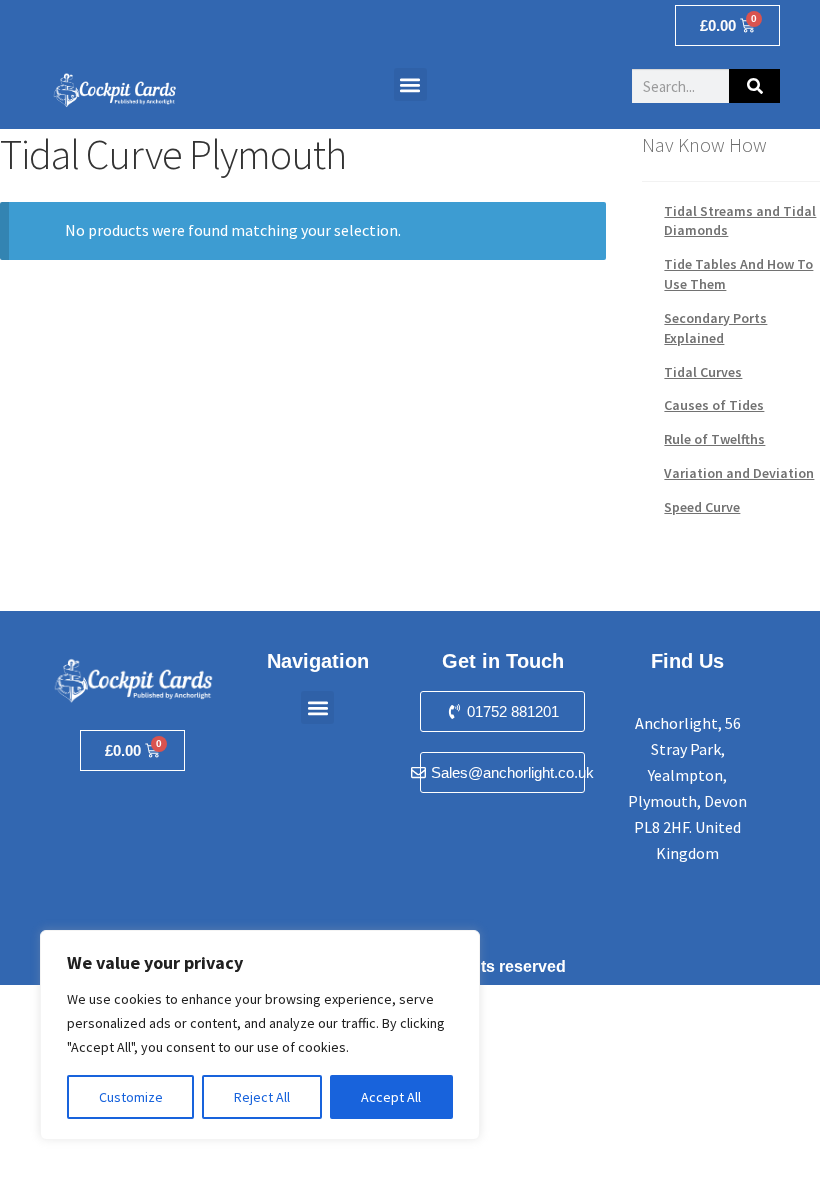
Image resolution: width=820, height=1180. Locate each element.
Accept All (391, 1097)
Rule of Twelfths (714, 439)
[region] (260, 1035)
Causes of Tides (714, 405)
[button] (410, 84)
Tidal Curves (703, 372)
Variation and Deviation (739, 473)
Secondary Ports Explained (715, 328)
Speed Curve (702, 507)
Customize (131, 1097)
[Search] (754, 86)
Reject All (262, 1097)
